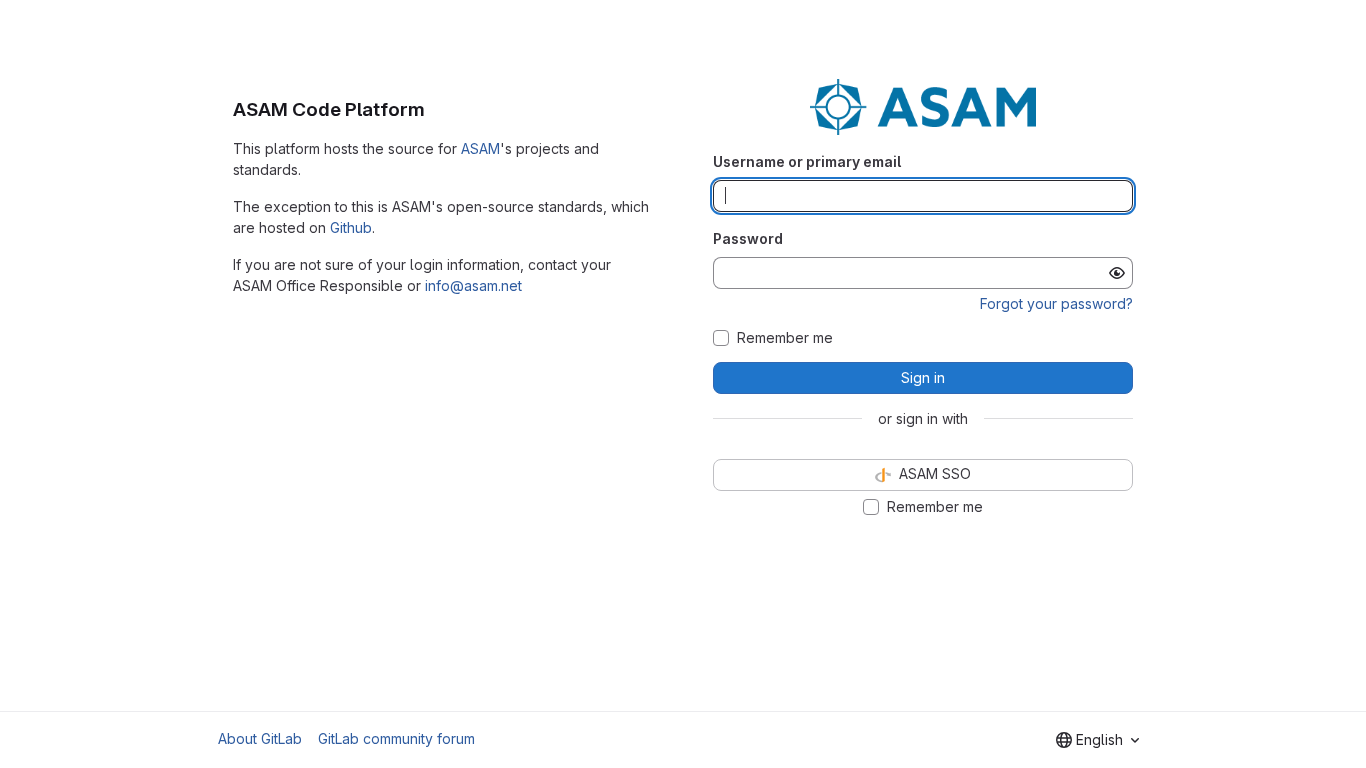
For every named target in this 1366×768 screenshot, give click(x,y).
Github (351, 227)
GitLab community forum (396, 738)
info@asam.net (473, 285)
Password (748, 238)
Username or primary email (807, 161)
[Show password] (1117, 273)
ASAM (480, 148)
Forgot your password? (1056, 303)
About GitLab (260, 738)
